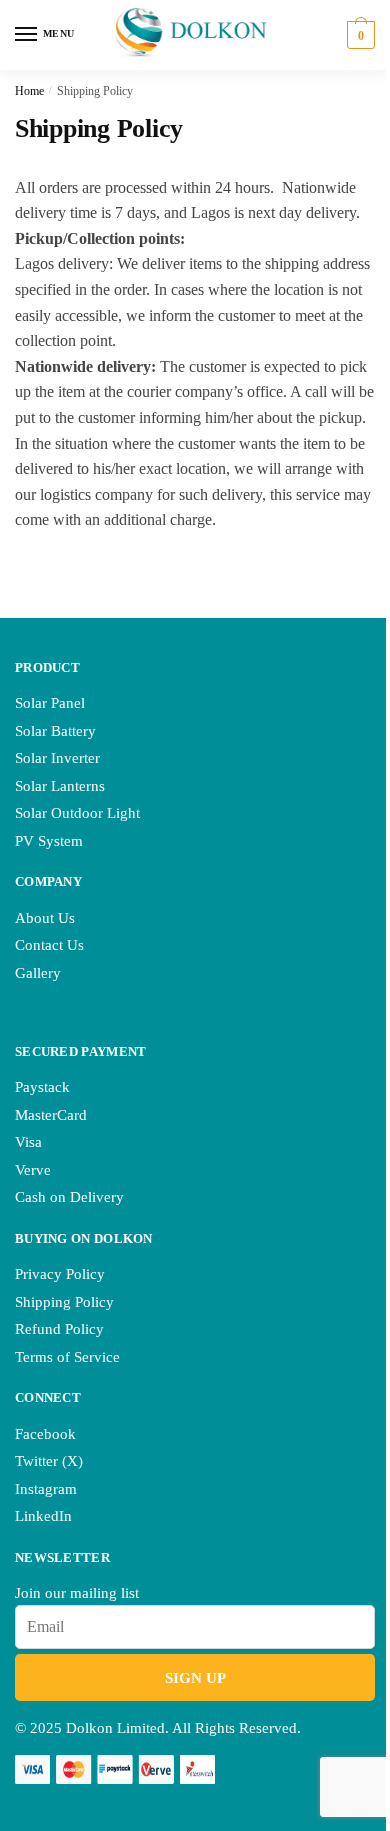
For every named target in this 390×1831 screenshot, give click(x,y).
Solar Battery (55, 731)
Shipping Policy (64, 1302)
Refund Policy (59, 1329)
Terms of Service (67, 1357)
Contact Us (49, 945)
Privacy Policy (60, 1274)
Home (29, 91)
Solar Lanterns (60, 786)
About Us (45, 918)
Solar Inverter (57, 758)
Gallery (38, 973)
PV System (49, 841)
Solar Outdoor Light (77, 813)
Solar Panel (50, 703)
